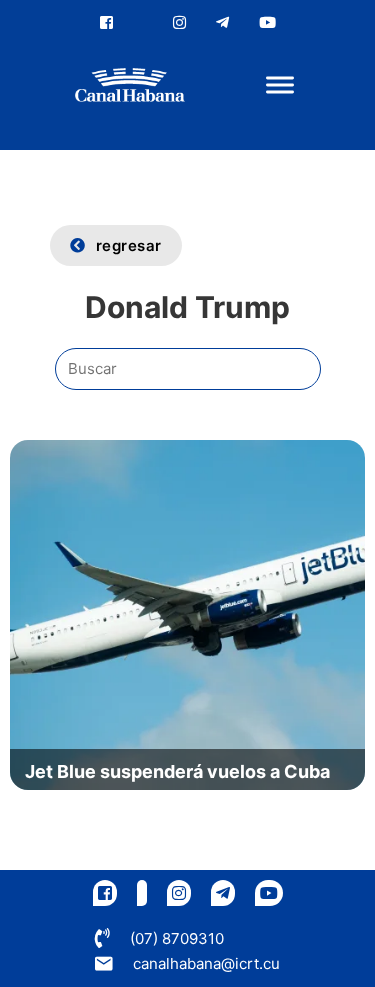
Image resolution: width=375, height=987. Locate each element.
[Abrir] (280, 85)
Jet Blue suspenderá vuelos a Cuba (177, 771)
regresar (129, 245)
